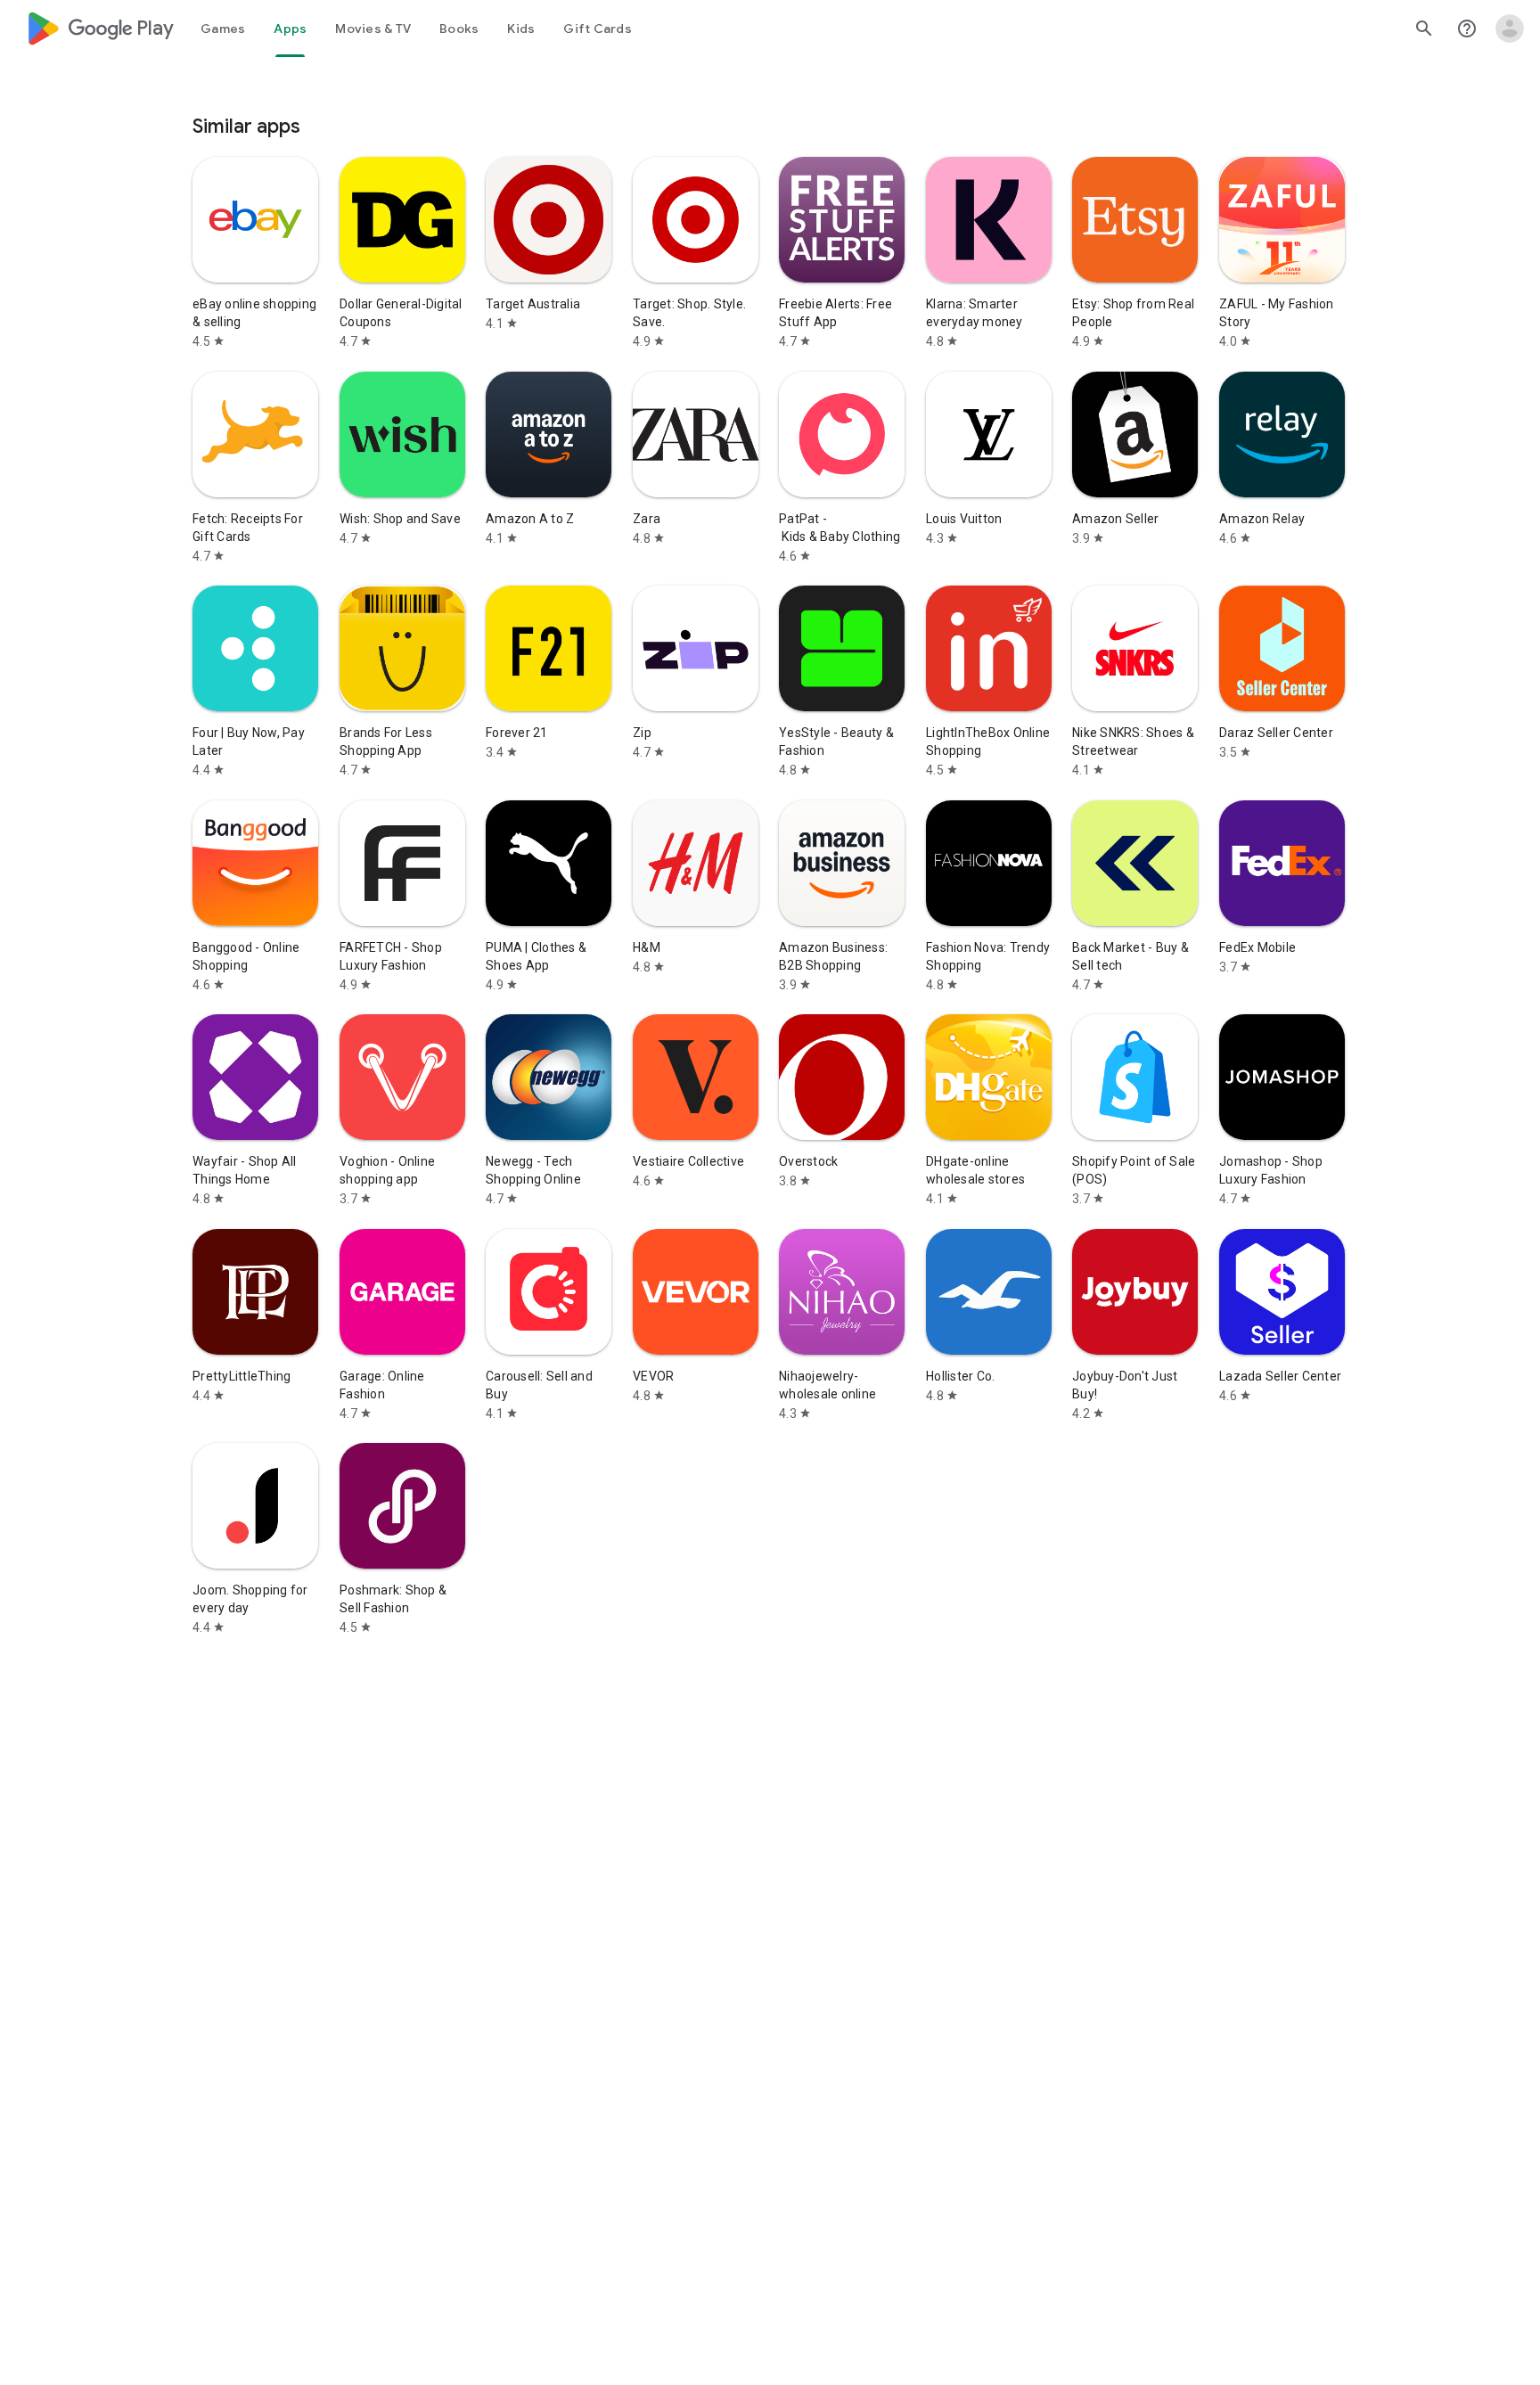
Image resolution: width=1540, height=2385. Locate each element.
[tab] (223, 29)
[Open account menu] (1510, 29)
